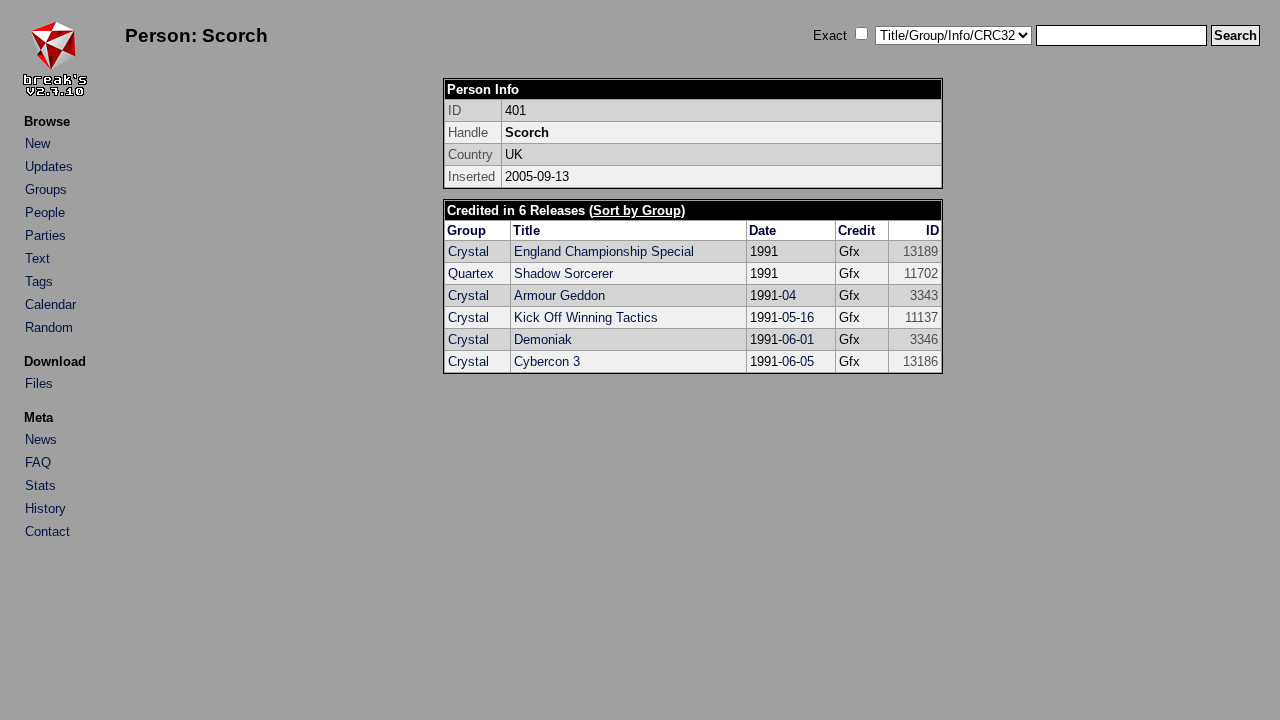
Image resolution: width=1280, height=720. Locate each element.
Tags (39, 281)
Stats (40, 485)
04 (789, 295)
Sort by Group (637, 210)
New (37, 143)
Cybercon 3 (547, 361)
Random (49, 327)
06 (789, 339)
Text (37, 258)
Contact (47, 531)
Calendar (50, 304)
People (45, 212)
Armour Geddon (559, 295)
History (45, 508)
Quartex (471, 273)
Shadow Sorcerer (563, 273)
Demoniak (543, 339)
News (41, 439)
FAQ (38, 462)
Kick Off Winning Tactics (586, 317)
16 (807, 317)
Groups (46, 189)
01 (807, 339)
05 (789, 317)
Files (39, 383)
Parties (45, 235)
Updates (49, 166)
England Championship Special (604, 251)
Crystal (468, 251)
